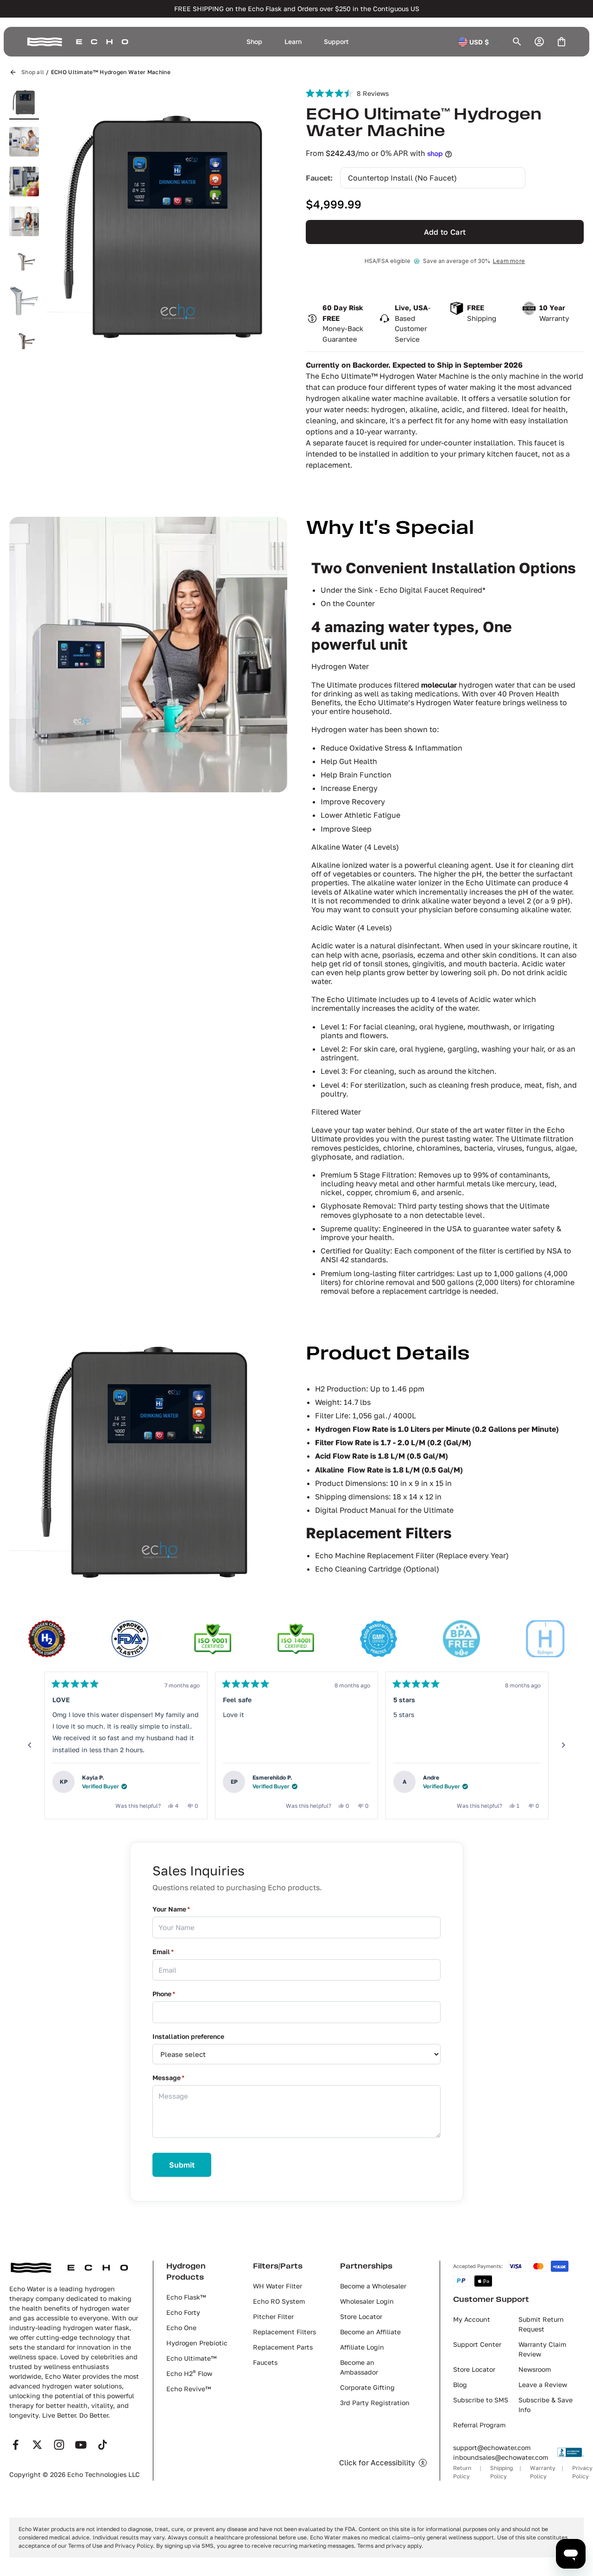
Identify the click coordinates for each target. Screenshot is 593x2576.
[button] (107, 223)
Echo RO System (279, 2301)
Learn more (509, 261)
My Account (472, 2319)
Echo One (181, 2328)
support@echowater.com (492, 2448)
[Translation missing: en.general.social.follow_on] (16, 2445)
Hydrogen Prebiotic (197, 2343)
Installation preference (188, 2036)
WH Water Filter (278, 2286)
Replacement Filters (284, 2332)
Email (163, 1952)
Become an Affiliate (370, 2332)
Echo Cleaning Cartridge (358, 1569)
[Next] (563, 1745)
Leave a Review (543, 2385)
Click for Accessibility (377, 2463)
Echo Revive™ (189, 2389)
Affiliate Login (362, 2347)
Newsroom (535, 2369)
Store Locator (361, 2316)
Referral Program (479, 2425)
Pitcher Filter (273, 2316)
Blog (460, 2385)
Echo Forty (183, 2312)
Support (336, 41)
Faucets (265, 2362)
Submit (182, 2165)
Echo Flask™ (186, 2297)
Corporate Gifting (367, 2387)
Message (168, 2078)
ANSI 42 (335, 1260)
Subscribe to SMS (481, 2400)
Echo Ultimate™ (191, 2358)
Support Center (477, 2344)
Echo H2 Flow (189, 2373)
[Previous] (30, 1745)
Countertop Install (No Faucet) (402, 178)
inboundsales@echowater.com (501, 2457)
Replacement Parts (283, 2347)
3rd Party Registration (375, 2403)
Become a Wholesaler (373, 2286)
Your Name (171, 1909)
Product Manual (368, 1510)
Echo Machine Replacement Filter (375, 1555)
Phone (164, 1994)
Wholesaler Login (367, 2301)
